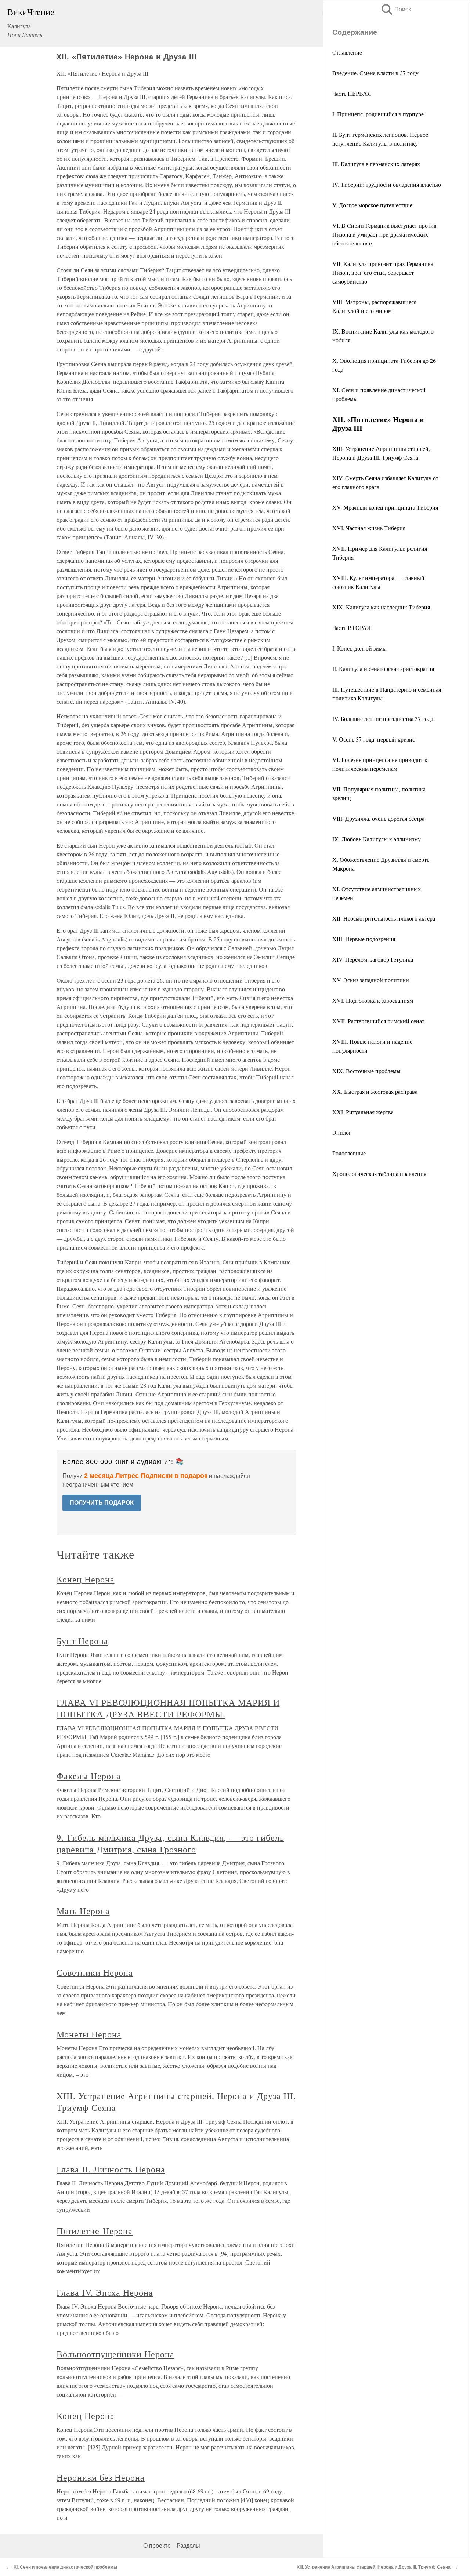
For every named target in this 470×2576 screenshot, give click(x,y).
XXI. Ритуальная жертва (363, 1112)
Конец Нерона (86, 1579)
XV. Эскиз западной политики (371, 980)
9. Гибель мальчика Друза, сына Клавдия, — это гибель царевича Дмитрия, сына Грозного (170, 1843)
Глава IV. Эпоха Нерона (105, 2292)
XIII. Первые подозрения (364, 939)
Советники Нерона (95, 1972)
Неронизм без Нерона (101, 2477)
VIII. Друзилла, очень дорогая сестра (378, 818)
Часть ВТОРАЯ (352, 628)
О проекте (157, 2546)
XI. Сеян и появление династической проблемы (65, 2567)
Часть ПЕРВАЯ (352, 93)
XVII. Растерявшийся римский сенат (378, 1021)
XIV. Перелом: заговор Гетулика (373, 959)
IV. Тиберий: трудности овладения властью (387, 184)
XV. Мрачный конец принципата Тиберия (385, 507)
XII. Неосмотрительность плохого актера (384, 918)
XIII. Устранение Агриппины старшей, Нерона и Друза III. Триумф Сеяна (374, 2567)
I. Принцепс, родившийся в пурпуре (378, 114)
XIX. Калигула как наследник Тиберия (381, 607)
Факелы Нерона (88, 1776)
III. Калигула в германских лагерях (376, 164)
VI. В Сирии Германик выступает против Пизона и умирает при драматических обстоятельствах (384, 234)
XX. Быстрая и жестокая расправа (375, 1091)
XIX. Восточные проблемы (366, 1071)
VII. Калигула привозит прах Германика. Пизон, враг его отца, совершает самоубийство (384, 272)
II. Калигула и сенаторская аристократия (383, 669)
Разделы (188, 2546)
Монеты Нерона (89, 2034)
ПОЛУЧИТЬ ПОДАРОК (102, 1503)
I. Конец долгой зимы (359, 648)
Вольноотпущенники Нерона (115, 2354)
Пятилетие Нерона (95, 2231)
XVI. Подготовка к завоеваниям (373, 1000)
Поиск (395, 9)
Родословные (349, 1153)
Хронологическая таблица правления (379, 1174)
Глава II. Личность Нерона (111, 2169)
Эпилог (342, 1132)
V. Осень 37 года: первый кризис (374, 739)
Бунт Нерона (82, 1641)
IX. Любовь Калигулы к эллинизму (377, 839)
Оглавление (347, 52)
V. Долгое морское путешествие (372, 205)
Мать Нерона (83, 1911)
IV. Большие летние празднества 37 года (383, 719)
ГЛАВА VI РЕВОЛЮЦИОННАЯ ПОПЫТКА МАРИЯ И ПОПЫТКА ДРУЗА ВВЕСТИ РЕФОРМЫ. (168, 1708)
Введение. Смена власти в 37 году (375, 73)
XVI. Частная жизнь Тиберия (369, 528)
